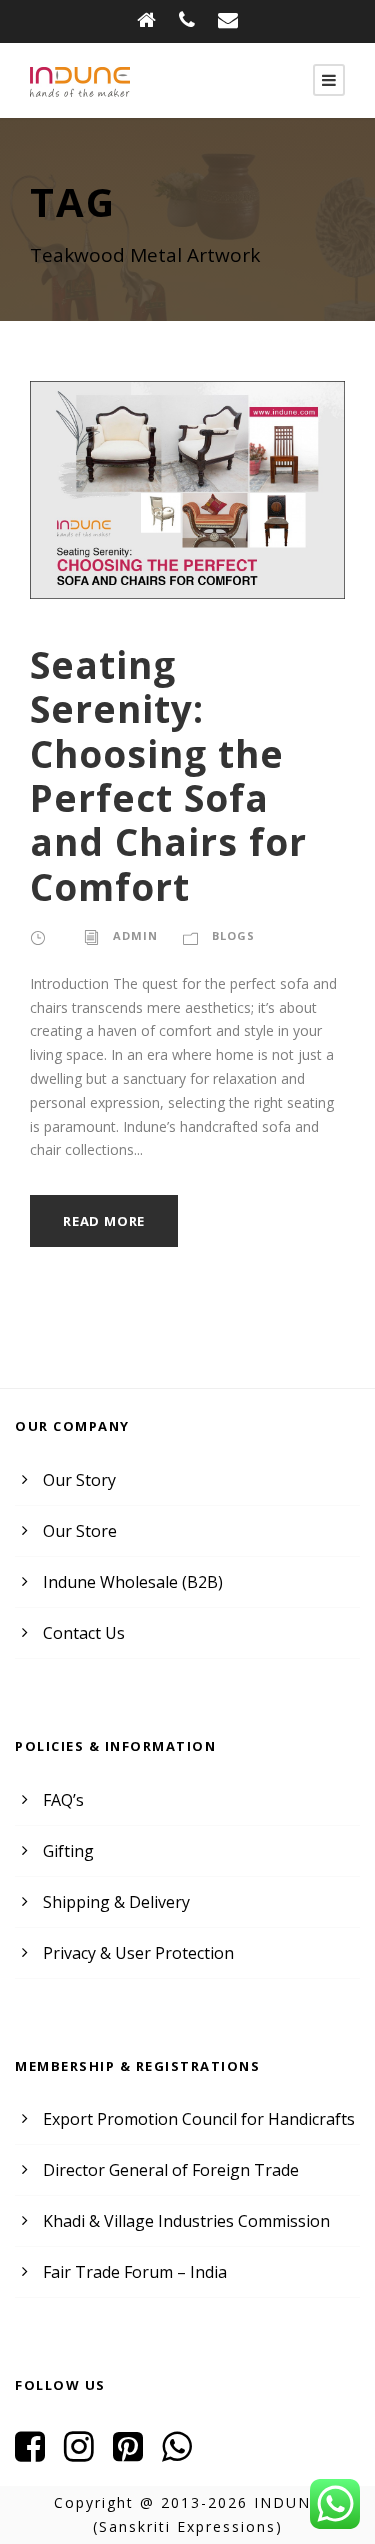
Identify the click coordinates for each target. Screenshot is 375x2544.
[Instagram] (86, 2453)
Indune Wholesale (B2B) (133, 1582)
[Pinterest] (135, 2453)
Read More (104, 1221)
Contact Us (84, 1633)
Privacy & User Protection (138, 1953)
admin (135, 935)
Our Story (79, 1480)
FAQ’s (63, 1800)
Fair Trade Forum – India (135, 2272)
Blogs (233, 935)
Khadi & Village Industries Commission (186, 2221)
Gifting (68, 1851)
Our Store (80, 1531)
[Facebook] (37, 2453)
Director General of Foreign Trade (171, 2170)
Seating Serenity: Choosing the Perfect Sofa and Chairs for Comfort (168, 775)
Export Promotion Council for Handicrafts (199, 2119)
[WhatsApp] (184, 2453)
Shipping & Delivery (116, 1902)
